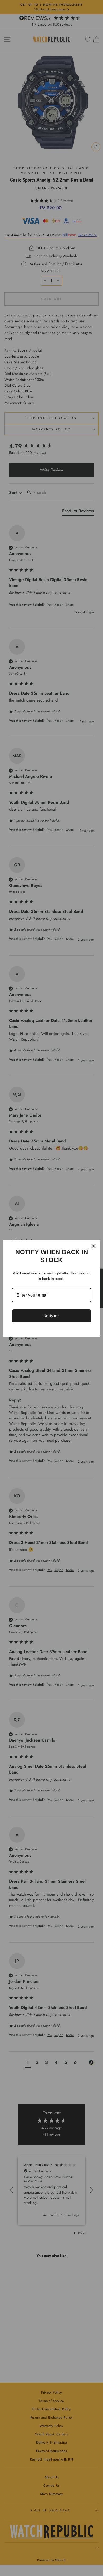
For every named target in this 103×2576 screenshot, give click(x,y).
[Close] (93, 1246)
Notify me (51, 1316)
